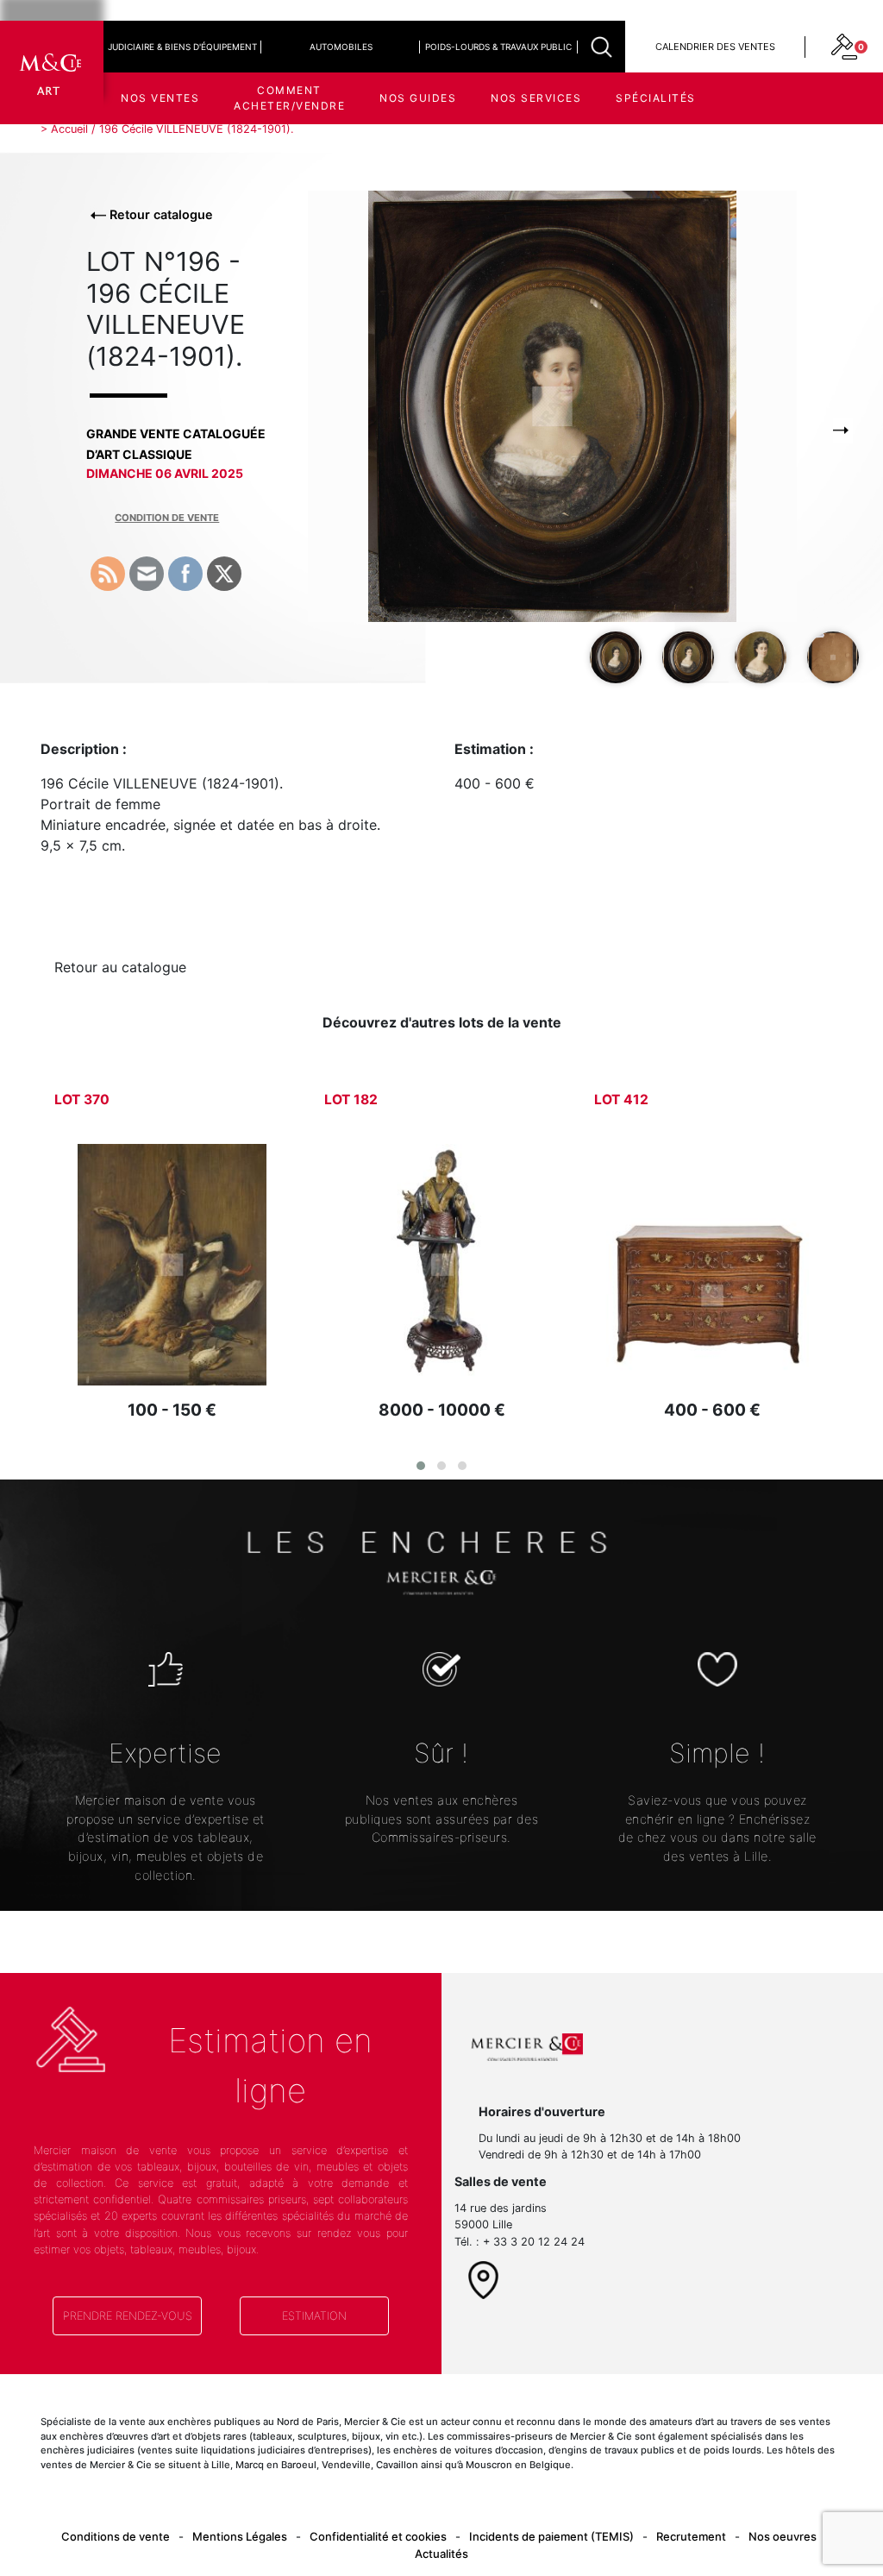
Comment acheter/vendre (289, 98)
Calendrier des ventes (715, 47)
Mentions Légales (240, 2536)
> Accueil (64, 129)
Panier (733, 163)
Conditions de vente (116, 2536)
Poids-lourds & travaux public (498, 47)
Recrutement (691, 2536)
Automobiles (341, 47)
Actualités (441, 2554)
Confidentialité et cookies (378, 2536)
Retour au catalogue (120, 967)
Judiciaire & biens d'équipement (182, 47)
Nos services (536, 98)
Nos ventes (160, 98)
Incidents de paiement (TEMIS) (551, 2536)
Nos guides (418, 98)
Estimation (314, 2316)
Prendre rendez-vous (128, 2316)
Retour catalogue (160, 214)
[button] (421, 1466)
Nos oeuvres (783, 2536)
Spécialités (656, 98)
